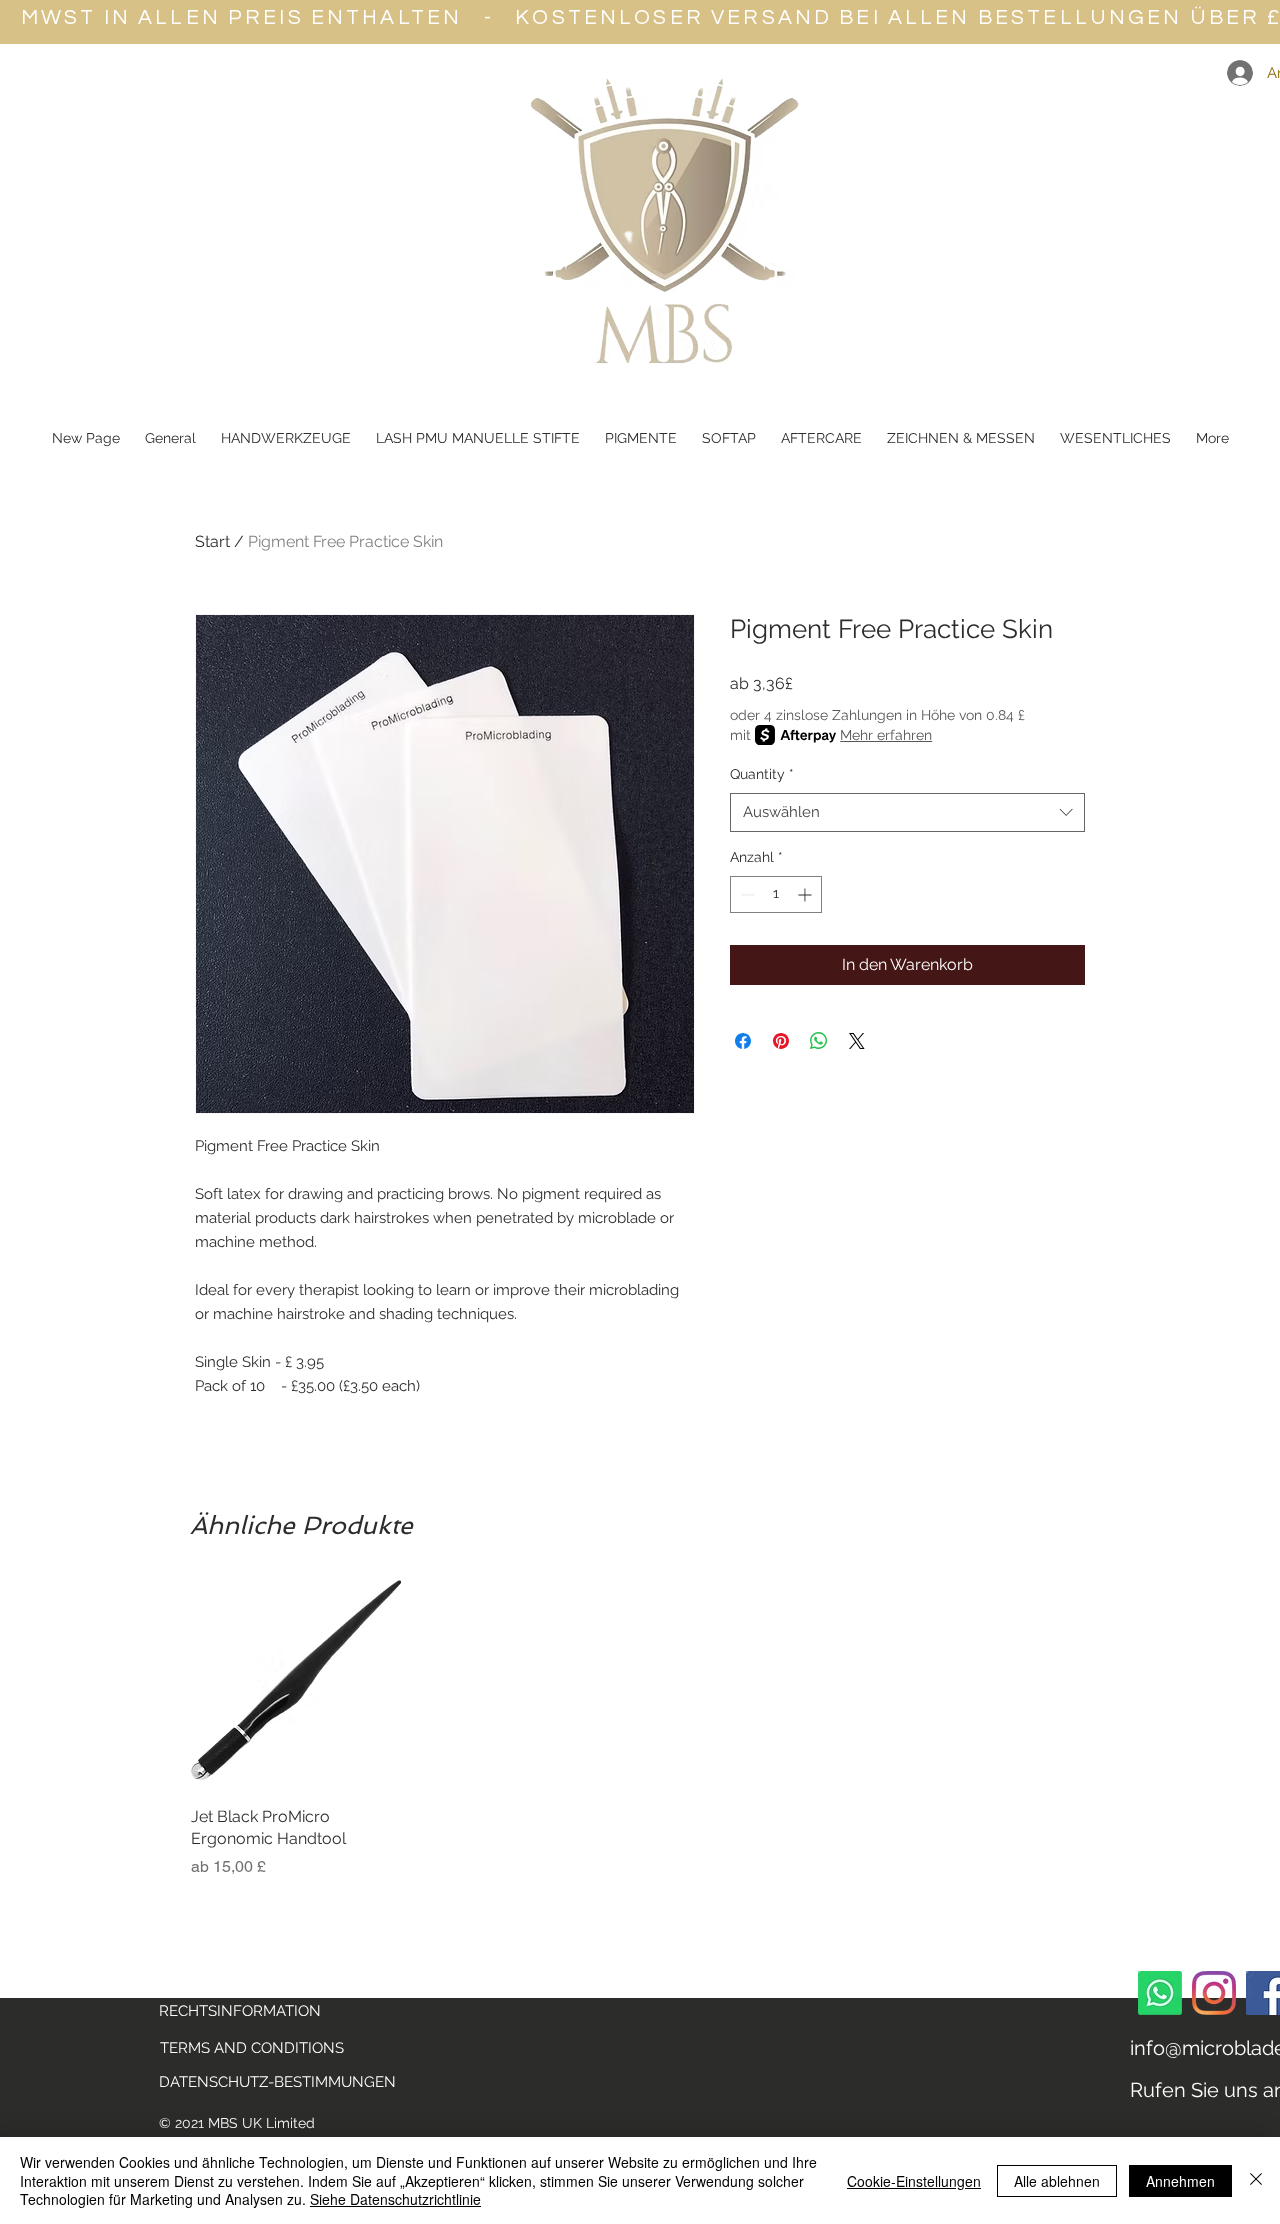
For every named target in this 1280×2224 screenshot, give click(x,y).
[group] (640, 1729)
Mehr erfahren (886, 735)
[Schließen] (1256, 2180)
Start (212, 541)
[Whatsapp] (1160, 1993)
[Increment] (806, 894)
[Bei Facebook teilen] (743, 1041)
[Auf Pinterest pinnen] (781, 1041)
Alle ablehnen (1057, 2181)
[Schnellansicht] (296, 1685)
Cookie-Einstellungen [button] (914, 2181)
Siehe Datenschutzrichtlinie (395, 2199)
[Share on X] (857, 1041)
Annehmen (1180, 2181)
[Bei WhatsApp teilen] (819, 1041)
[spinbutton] (776, 894)
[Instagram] (1214, 1993)
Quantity (762, 774)
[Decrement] (745, 894)
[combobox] (907, 812)
